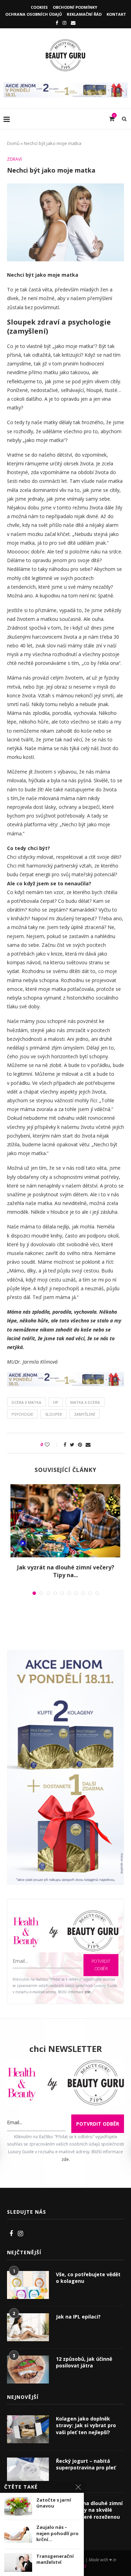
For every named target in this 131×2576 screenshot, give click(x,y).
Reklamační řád (84, 14)
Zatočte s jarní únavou (54, 2503)
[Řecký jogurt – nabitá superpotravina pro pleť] (28, 2472)
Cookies (39, 7)
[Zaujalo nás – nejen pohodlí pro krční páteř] (18, 2534)
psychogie (22, 1414)
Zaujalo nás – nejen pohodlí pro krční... (57, 2533)
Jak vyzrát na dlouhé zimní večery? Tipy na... (66, 1571)
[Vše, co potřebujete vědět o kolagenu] (28, 2285)
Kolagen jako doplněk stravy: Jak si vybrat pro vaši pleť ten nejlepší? (86, 2425)
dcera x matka (26, 1402)
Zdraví (14, 159)
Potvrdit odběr (101, 1965)
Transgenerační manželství (55, 2559)
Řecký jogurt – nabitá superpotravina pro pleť (86, 2464)
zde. (88, 1992)
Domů (13, 143)
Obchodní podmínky (75, 7)
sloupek (54, 1414)
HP (56, 1402)
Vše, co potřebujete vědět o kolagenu (88, 2278)
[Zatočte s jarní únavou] (18, 2506)
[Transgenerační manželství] (18, 2563)
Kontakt (116, 14)
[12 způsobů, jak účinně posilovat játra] (28, 2370)
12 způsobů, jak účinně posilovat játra (84, 2362)
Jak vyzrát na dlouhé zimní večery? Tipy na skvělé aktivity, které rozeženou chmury (89, 2513)
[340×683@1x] (65, 1654)
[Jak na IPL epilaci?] (28, 2327)
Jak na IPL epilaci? (78, 2317)
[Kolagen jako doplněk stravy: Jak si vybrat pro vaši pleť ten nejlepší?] (28, 2429)
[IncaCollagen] (65, 86)
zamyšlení (85, 1414)
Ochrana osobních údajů (34, 14)
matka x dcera (85, 1402)
